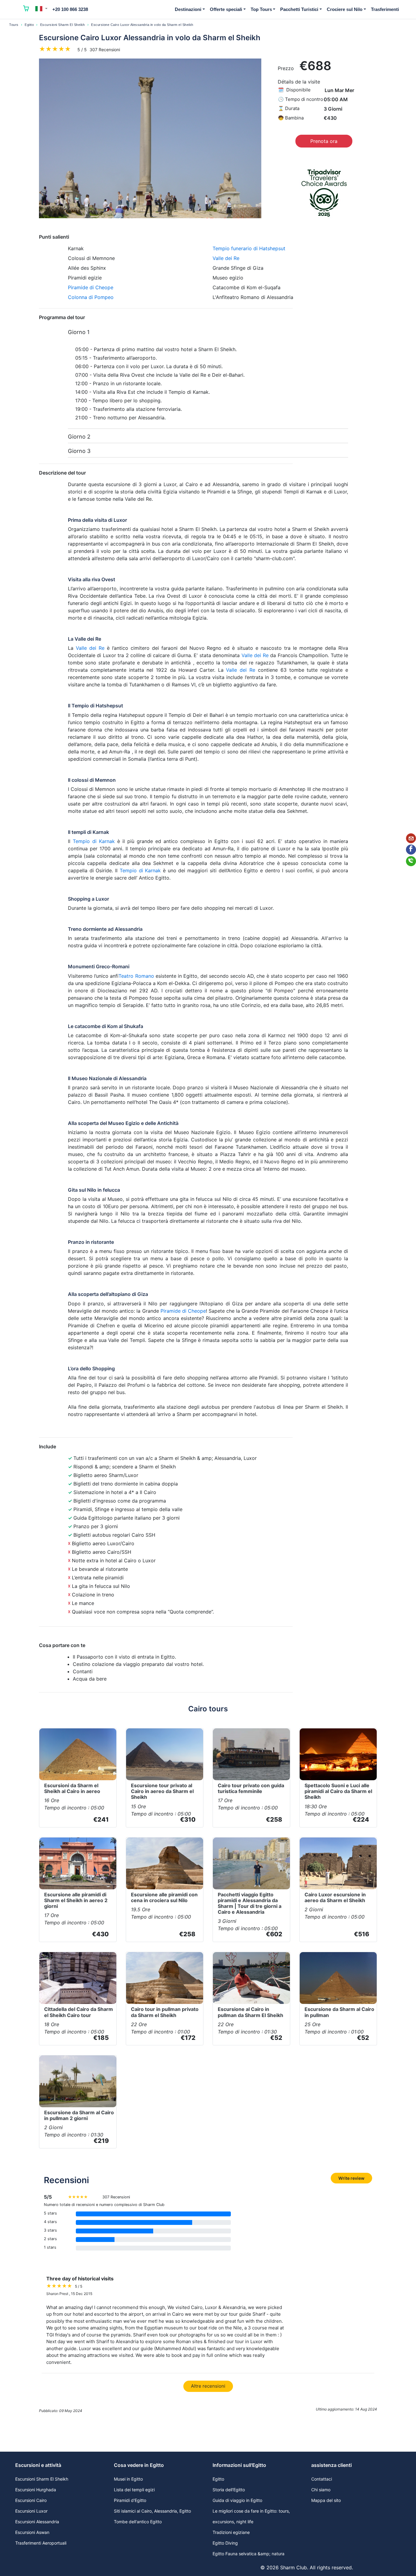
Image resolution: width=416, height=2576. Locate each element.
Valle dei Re (226, 258)
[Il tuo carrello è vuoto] (26, 9)
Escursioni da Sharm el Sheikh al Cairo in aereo (72, 1788)
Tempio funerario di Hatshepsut (249, 248)
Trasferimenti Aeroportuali (41, 2543)
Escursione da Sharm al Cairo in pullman (339, 2012)
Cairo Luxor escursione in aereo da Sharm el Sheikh (335, 1897)
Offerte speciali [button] (226, 9)
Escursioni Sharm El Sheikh (63, 25)
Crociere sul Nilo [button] (345, 9)
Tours (14, 25)
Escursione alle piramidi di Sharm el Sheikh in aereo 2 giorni (76, 1900)
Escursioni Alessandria (37, 2522)
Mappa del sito (326, 2500)
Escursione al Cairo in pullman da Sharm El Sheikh (250, 2012)
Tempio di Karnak (94, 841)
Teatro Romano (136, 976)
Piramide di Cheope (91, 287)
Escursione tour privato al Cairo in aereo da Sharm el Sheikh (162, 1791)
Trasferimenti (385, 9)
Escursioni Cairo (31, 2500)
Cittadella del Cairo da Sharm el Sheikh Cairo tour (79, 2012)
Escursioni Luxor (31, 2511)
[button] (41, 9)
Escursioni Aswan (32, 2532)
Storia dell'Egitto (229, 2490)
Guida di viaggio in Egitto (237, 2500)
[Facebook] (411, 850)
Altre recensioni (208, 2386)
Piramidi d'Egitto (130, 2500)
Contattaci (322, 2479)
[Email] (411, 838)
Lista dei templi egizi (134, 2490)
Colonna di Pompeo (91, 297)
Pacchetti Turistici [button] (299, 9)
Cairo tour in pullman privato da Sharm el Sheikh (165, 2012)
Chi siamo (321, 2490)
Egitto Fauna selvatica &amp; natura (249, 2554)
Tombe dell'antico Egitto (138, 2522)
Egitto (29, 25)
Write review (351, 2178)
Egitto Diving (225, 2543)
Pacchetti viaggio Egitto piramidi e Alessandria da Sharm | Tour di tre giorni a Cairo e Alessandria (250, 1903)
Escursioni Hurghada (36, 2490)
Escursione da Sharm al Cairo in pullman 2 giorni (79, 2115)
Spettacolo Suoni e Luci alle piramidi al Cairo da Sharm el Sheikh (338, 1791)
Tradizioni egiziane (231, 2532)
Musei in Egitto (128, 2479)
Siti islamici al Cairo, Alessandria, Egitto (152, 2511)
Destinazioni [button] (188, 9)
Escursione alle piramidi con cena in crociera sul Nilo (164, 1897)
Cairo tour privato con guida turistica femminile (251, 1788)
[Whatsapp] (411, 861)
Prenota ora (324, 141)
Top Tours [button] (261, 9)
